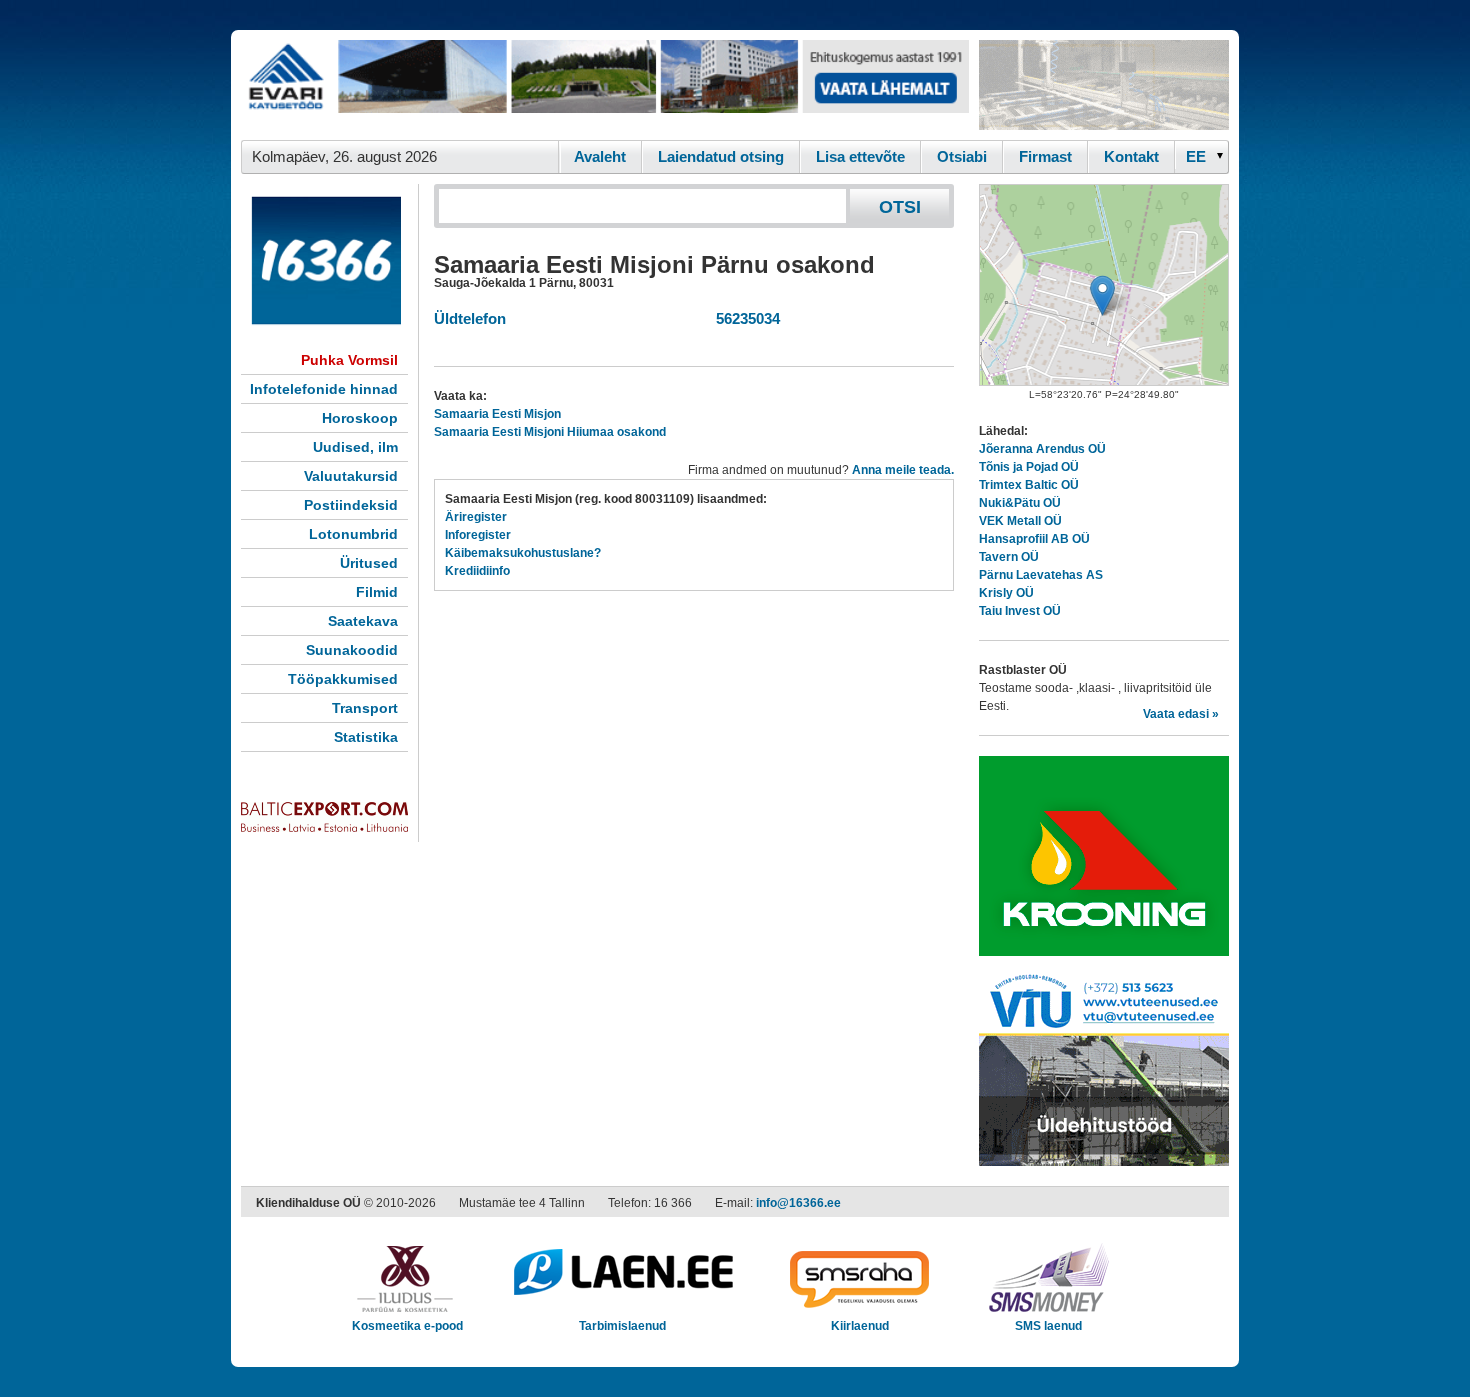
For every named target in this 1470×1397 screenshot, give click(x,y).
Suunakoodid (352, 650)
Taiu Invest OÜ (1020, 611)
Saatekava (363, 621)
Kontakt (1131, 156)
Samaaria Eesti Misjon (497, 414)
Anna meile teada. (903, 470)
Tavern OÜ (1009, 557)
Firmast (1045, 156)
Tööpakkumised (343, 679)
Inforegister (478, 535)
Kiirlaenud (860, 1326)
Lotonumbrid (353, 534)
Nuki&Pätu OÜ (1020, 503)
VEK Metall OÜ (1020, 521)
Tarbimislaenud (622, 1326)
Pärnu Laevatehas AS (1041, 575)
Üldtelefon (470, 318)
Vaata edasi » (1181, 714)
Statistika (366, 737)
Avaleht (600, 156)
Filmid (377, 592)
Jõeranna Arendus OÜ (1042, 449)
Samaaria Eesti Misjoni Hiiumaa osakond (550, 432)
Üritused (369, 563)
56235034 (744, 318)
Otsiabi (962, 156)
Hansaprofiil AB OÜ (1034, 539)
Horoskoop (360, 418)
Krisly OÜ (1006, 593)
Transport (365, 708)
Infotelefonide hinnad (324, 389)
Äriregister (476, 517)
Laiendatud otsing (721, 156)
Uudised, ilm (355, 447)
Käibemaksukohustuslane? (523, 553)
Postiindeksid (351, 505)
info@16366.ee (798, 1203)
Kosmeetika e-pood (407, 1326)
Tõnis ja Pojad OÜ (1029, 467)
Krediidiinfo (477, 571)
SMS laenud (1048, 1326)
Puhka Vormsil (349, 360)
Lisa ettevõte (860, 156)
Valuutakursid (351, 476)
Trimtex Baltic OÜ (1029, 485)
